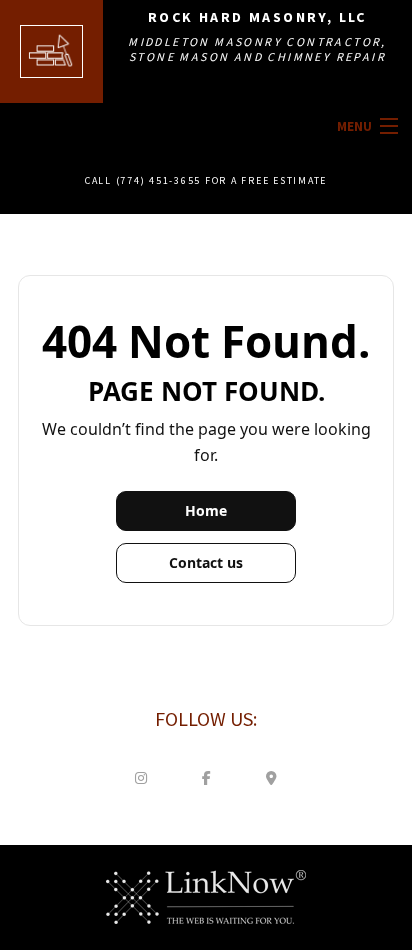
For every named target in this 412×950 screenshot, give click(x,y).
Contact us (206, 562)
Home (206, 510)
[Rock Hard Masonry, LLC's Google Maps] (271, 777)
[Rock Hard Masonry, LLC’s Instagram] (141, 777)
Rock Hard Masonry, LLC (257, 17)
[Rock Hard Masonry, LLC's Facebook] (206, 777)
